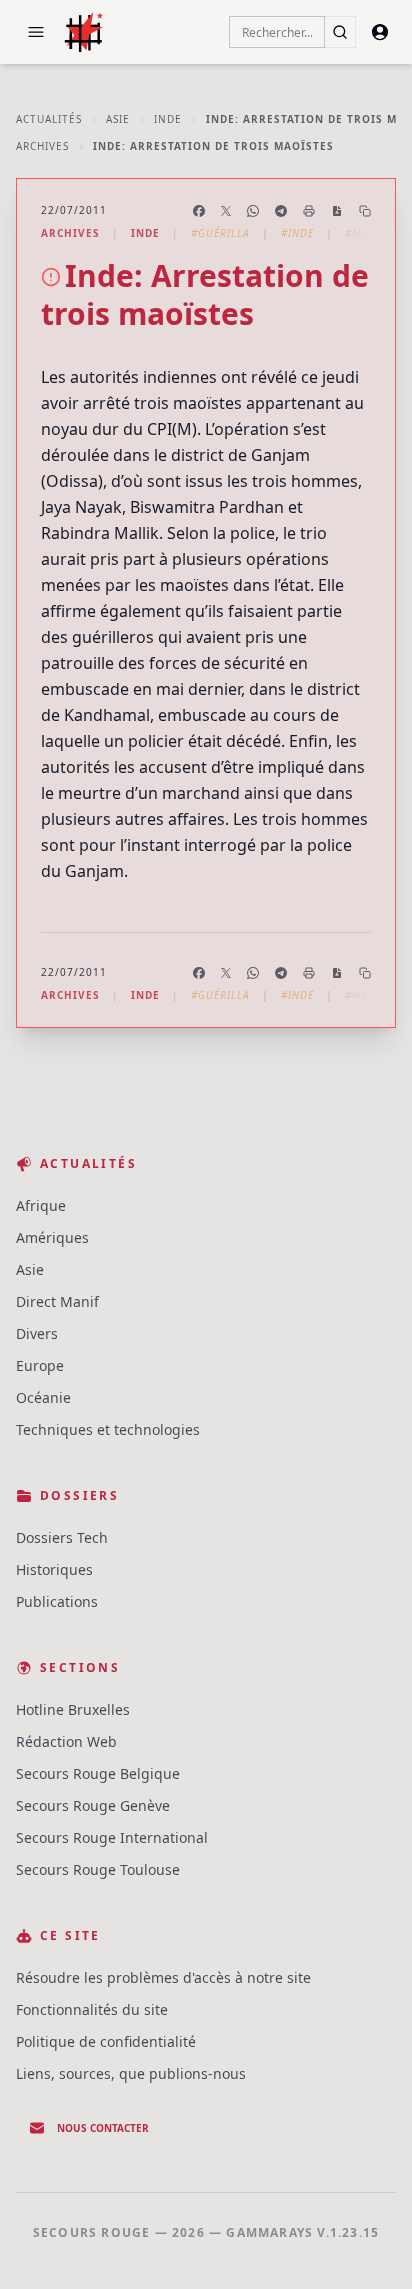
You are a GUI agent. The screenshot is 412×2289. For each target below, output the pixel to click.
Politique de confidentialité (106, 2041)
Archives (42, 146)
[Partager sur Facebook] (199, 211)
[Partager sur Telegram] (281, 211)
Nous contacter (103, 2128)
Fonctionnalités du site (92, 2009)
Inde (168, 119)
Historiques (54, 1569)
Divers (37, 1333)
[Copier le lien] (365, 211)
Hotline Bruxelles (73, 1709)
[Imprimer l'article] (309, 211)
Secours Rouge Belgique (98, 1773)
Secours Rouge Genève (93, 1805)
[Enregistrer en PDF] (337, 211)
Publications (57, 1601)
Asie (118, 119)
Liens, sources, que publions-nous (131, 2073)
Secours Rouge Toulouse (98, 1869)
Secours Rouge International (112, 1837)
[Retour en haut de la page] (368, 2245)
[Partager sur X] (226, 211)
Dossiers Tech (62, 1537)
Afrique (41, 1205)
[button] (36, 32)
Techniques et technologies (108, 1429)
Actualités (49, 119)
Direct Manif (57, 1301)
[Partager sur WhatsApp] (253, 211)
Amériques (52, 1237)
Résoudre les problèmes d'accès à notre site (163, 1977)
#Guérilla (220, 233)
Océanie (43, 1397)
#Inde (297, 233)
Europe (40, 1365)
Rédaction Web (66, 1741)
